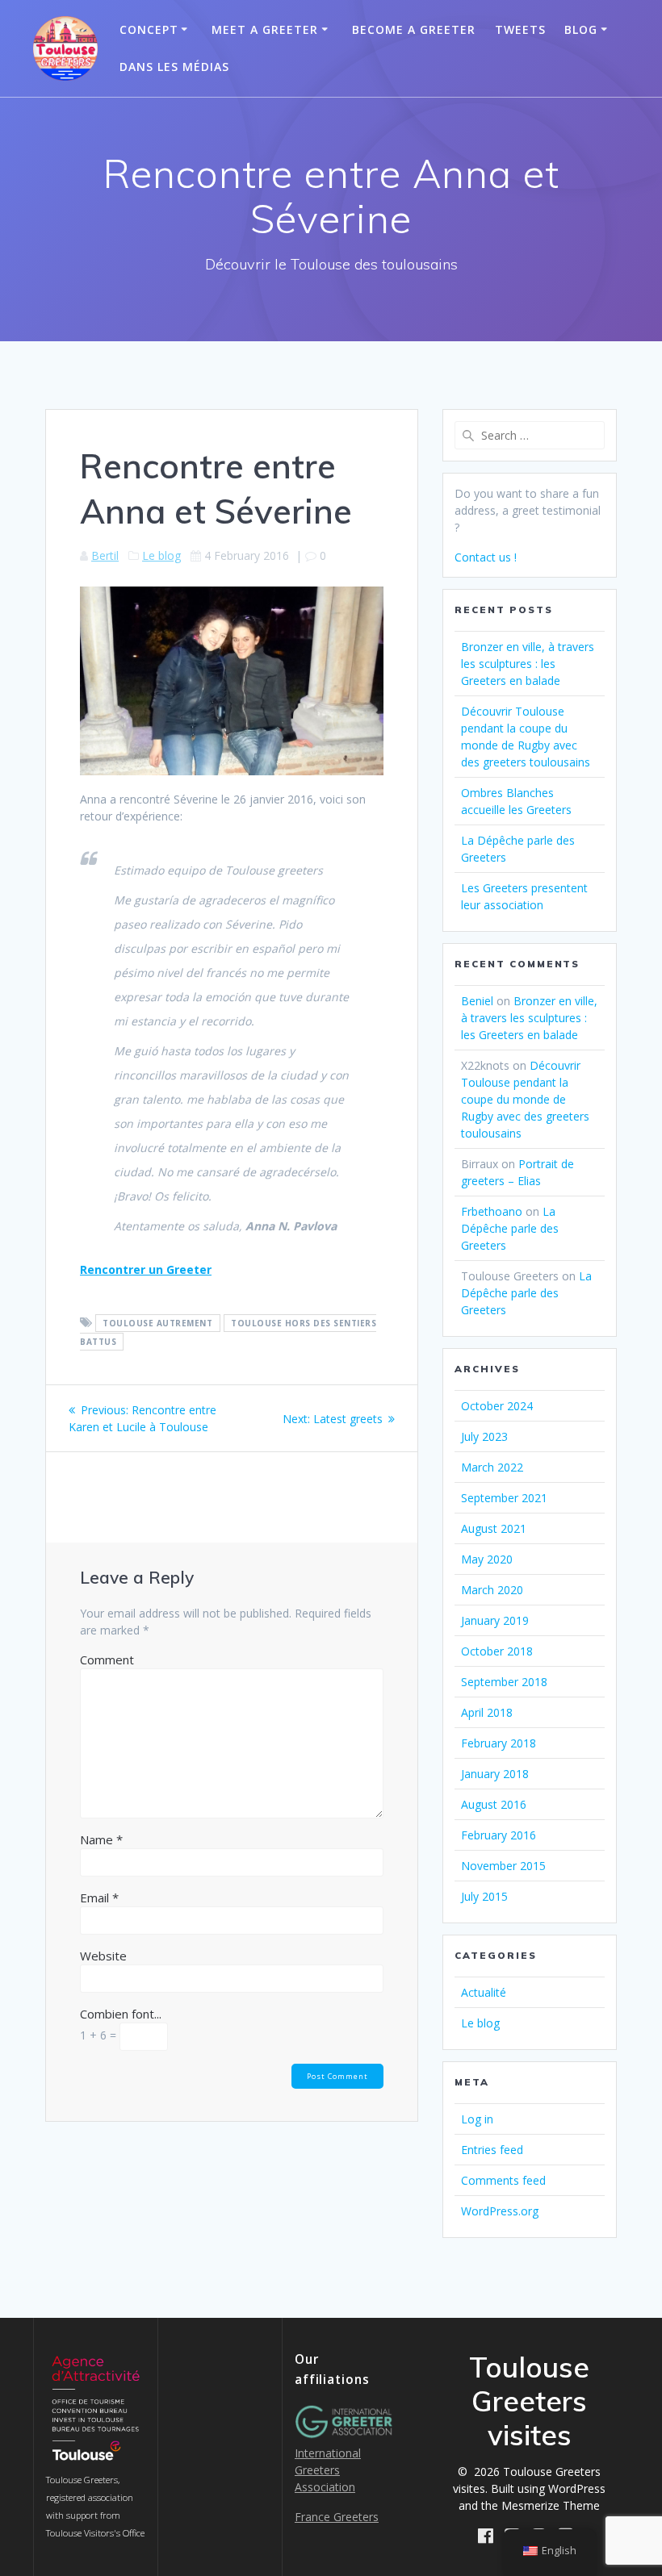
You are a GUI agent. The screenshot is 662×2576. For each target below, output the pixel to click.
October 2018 (497, 1651)
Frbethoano (492, 1211)
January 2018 (495, 1774)
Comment (107, 1660)
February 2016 (499, 1835)
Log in (477, 2119)
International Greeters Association (328, 2470)
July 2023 (484, 1436)
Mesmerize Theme (551, 2505)
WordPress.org (500, 2211)
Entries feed (492, 2150)
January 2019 (495, 1620)
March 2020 (492, 1590)
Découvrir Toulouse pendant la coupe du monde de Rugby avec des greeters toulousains (525, 1099)
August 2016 (494, 1804)
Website (103, 1956)
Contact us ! (486, 557)
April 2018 (487, 1712)
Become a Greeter (414, 29)
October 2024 (497, 1406)
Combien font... (121, 2014)
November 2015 (503, 1866)
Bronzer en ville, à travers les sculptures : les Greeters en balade (528, 664)
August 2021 (494, 1528)
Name (101, 1839)
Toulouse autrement (157, 1323)
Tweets (520, 29)
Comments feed (503, 2180)
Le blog (161, 555)
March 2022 (492, 1467)
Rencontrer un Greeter (146, 1269)
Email (99, 1898)
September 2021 (504, 1498)
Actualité (484, 1992)
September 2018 (504, 1682)
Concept (149, 29)
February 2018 (499, 1743)
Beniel (477, 1001)
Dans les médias (174, 67)
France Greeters (337, 2517)
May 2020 (487, 1559)
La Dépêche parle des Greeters (510, 1228)
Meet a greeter (265, 29)
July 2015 (484, 1896)
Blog (581, 29)
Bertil (105, 555)
